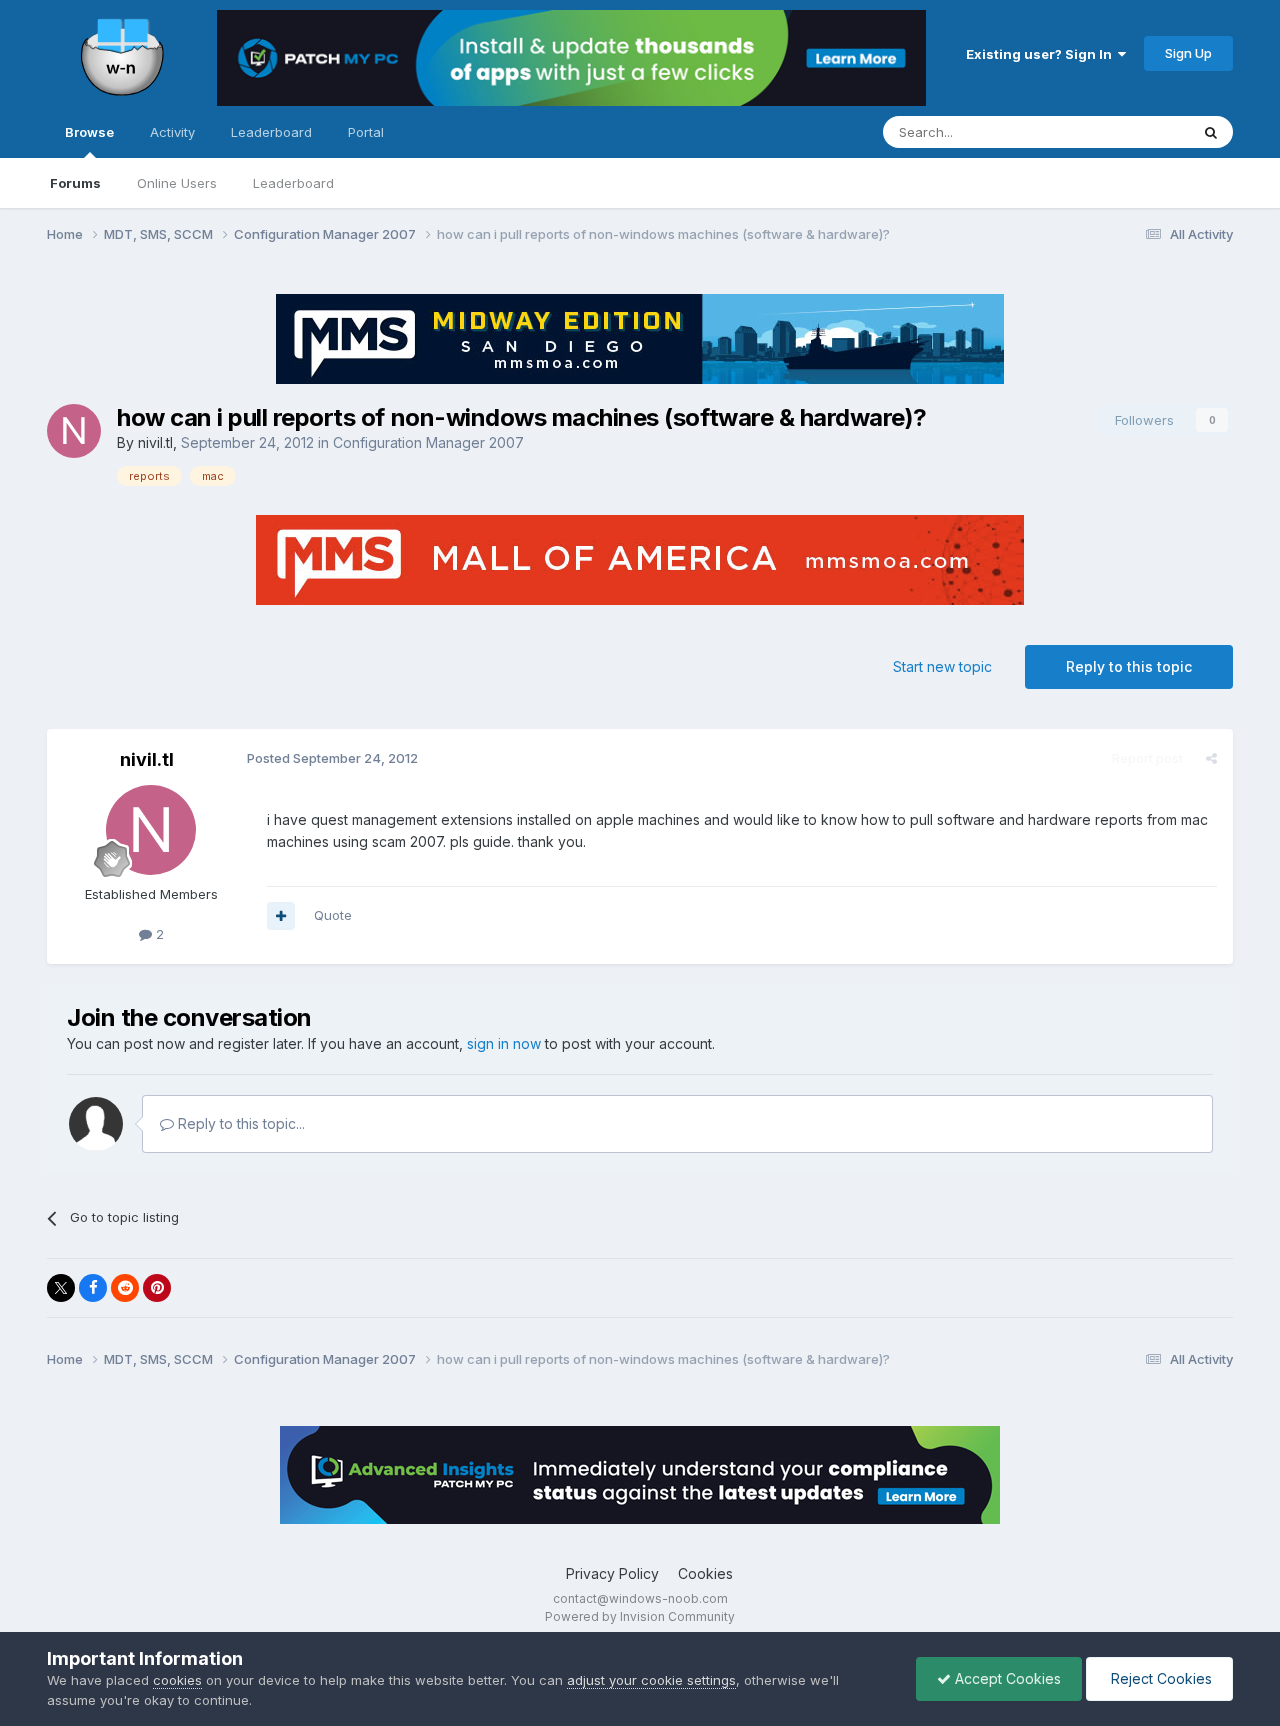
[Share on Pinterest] (157, 1288)
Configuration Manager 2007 (428, 442)
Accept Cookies (1006, 1678)
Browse (89, 132)
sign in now (504, 1043)
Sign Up (1188, 53)
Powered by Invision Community (640, 1616)
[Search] (1211, 132)
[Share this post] (1211, 758)
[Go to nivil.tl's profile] (74, 431)
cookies (177, 1680)
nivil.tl (155, 442)
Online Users (177, 183)
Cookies (705, 1573)
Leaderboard (293, 183)
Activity (172, 132)
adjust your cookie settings (651, 1680)
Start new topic (942, 666)
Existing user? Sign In (1042, 54)
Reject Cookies (1159, 1678)
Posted (332, 758)
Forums (75, 183)
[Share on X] (61, 1288)
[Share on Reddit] (125, 1288)
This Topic (1130, 131)
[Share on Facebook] (93, 1288)
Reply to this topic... (239, 1123)
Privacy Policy (612, 1573)
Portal (366, 132)
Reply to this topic (1129, 666)
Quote (333, 915)
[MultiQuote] (281, 916)
